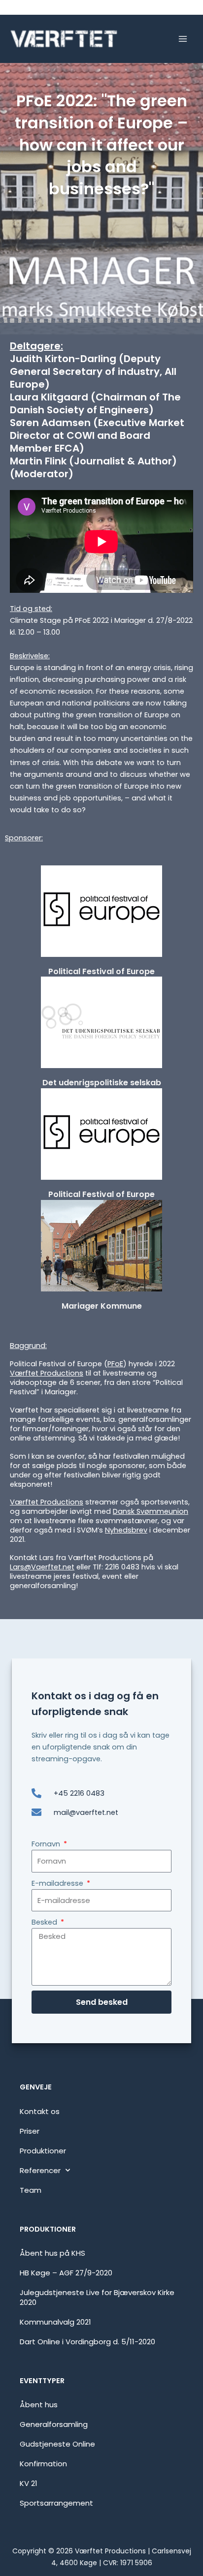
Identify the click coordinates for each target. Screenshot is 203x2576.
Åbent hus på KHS (52, 2253)
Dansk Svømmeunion (151, 1511)
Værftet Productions (47, 1373)
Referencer (40, 2170)
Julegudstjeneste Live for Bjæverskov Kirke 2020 (97, 2297)
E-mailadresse (58, 1883)
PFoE (115, 1364)
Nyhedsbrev (126, 1530)
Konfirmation (43, 2464)
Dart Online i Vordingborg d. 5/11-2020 (87, 2342)
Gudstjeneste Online (57, 2444)
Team (31, 2190)
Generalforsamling (54, 2424)
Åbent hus (39, 2405)
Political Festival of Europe (101, 971)
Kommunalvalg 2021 (55, 2322)
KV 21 (29, 2483)
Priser (30, 2131)
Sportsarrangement (56, 2503)
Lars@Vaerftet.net (42, 1567)
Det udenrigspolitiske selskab (102, 1083)
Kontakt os (40, 2111)
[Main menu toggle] (183, 39)
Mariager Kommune (102, 1306)
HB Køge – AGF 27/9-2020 (66, 2273)
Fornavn (47, 1844)
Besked (45, 1922)
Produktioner (43, 2151)
